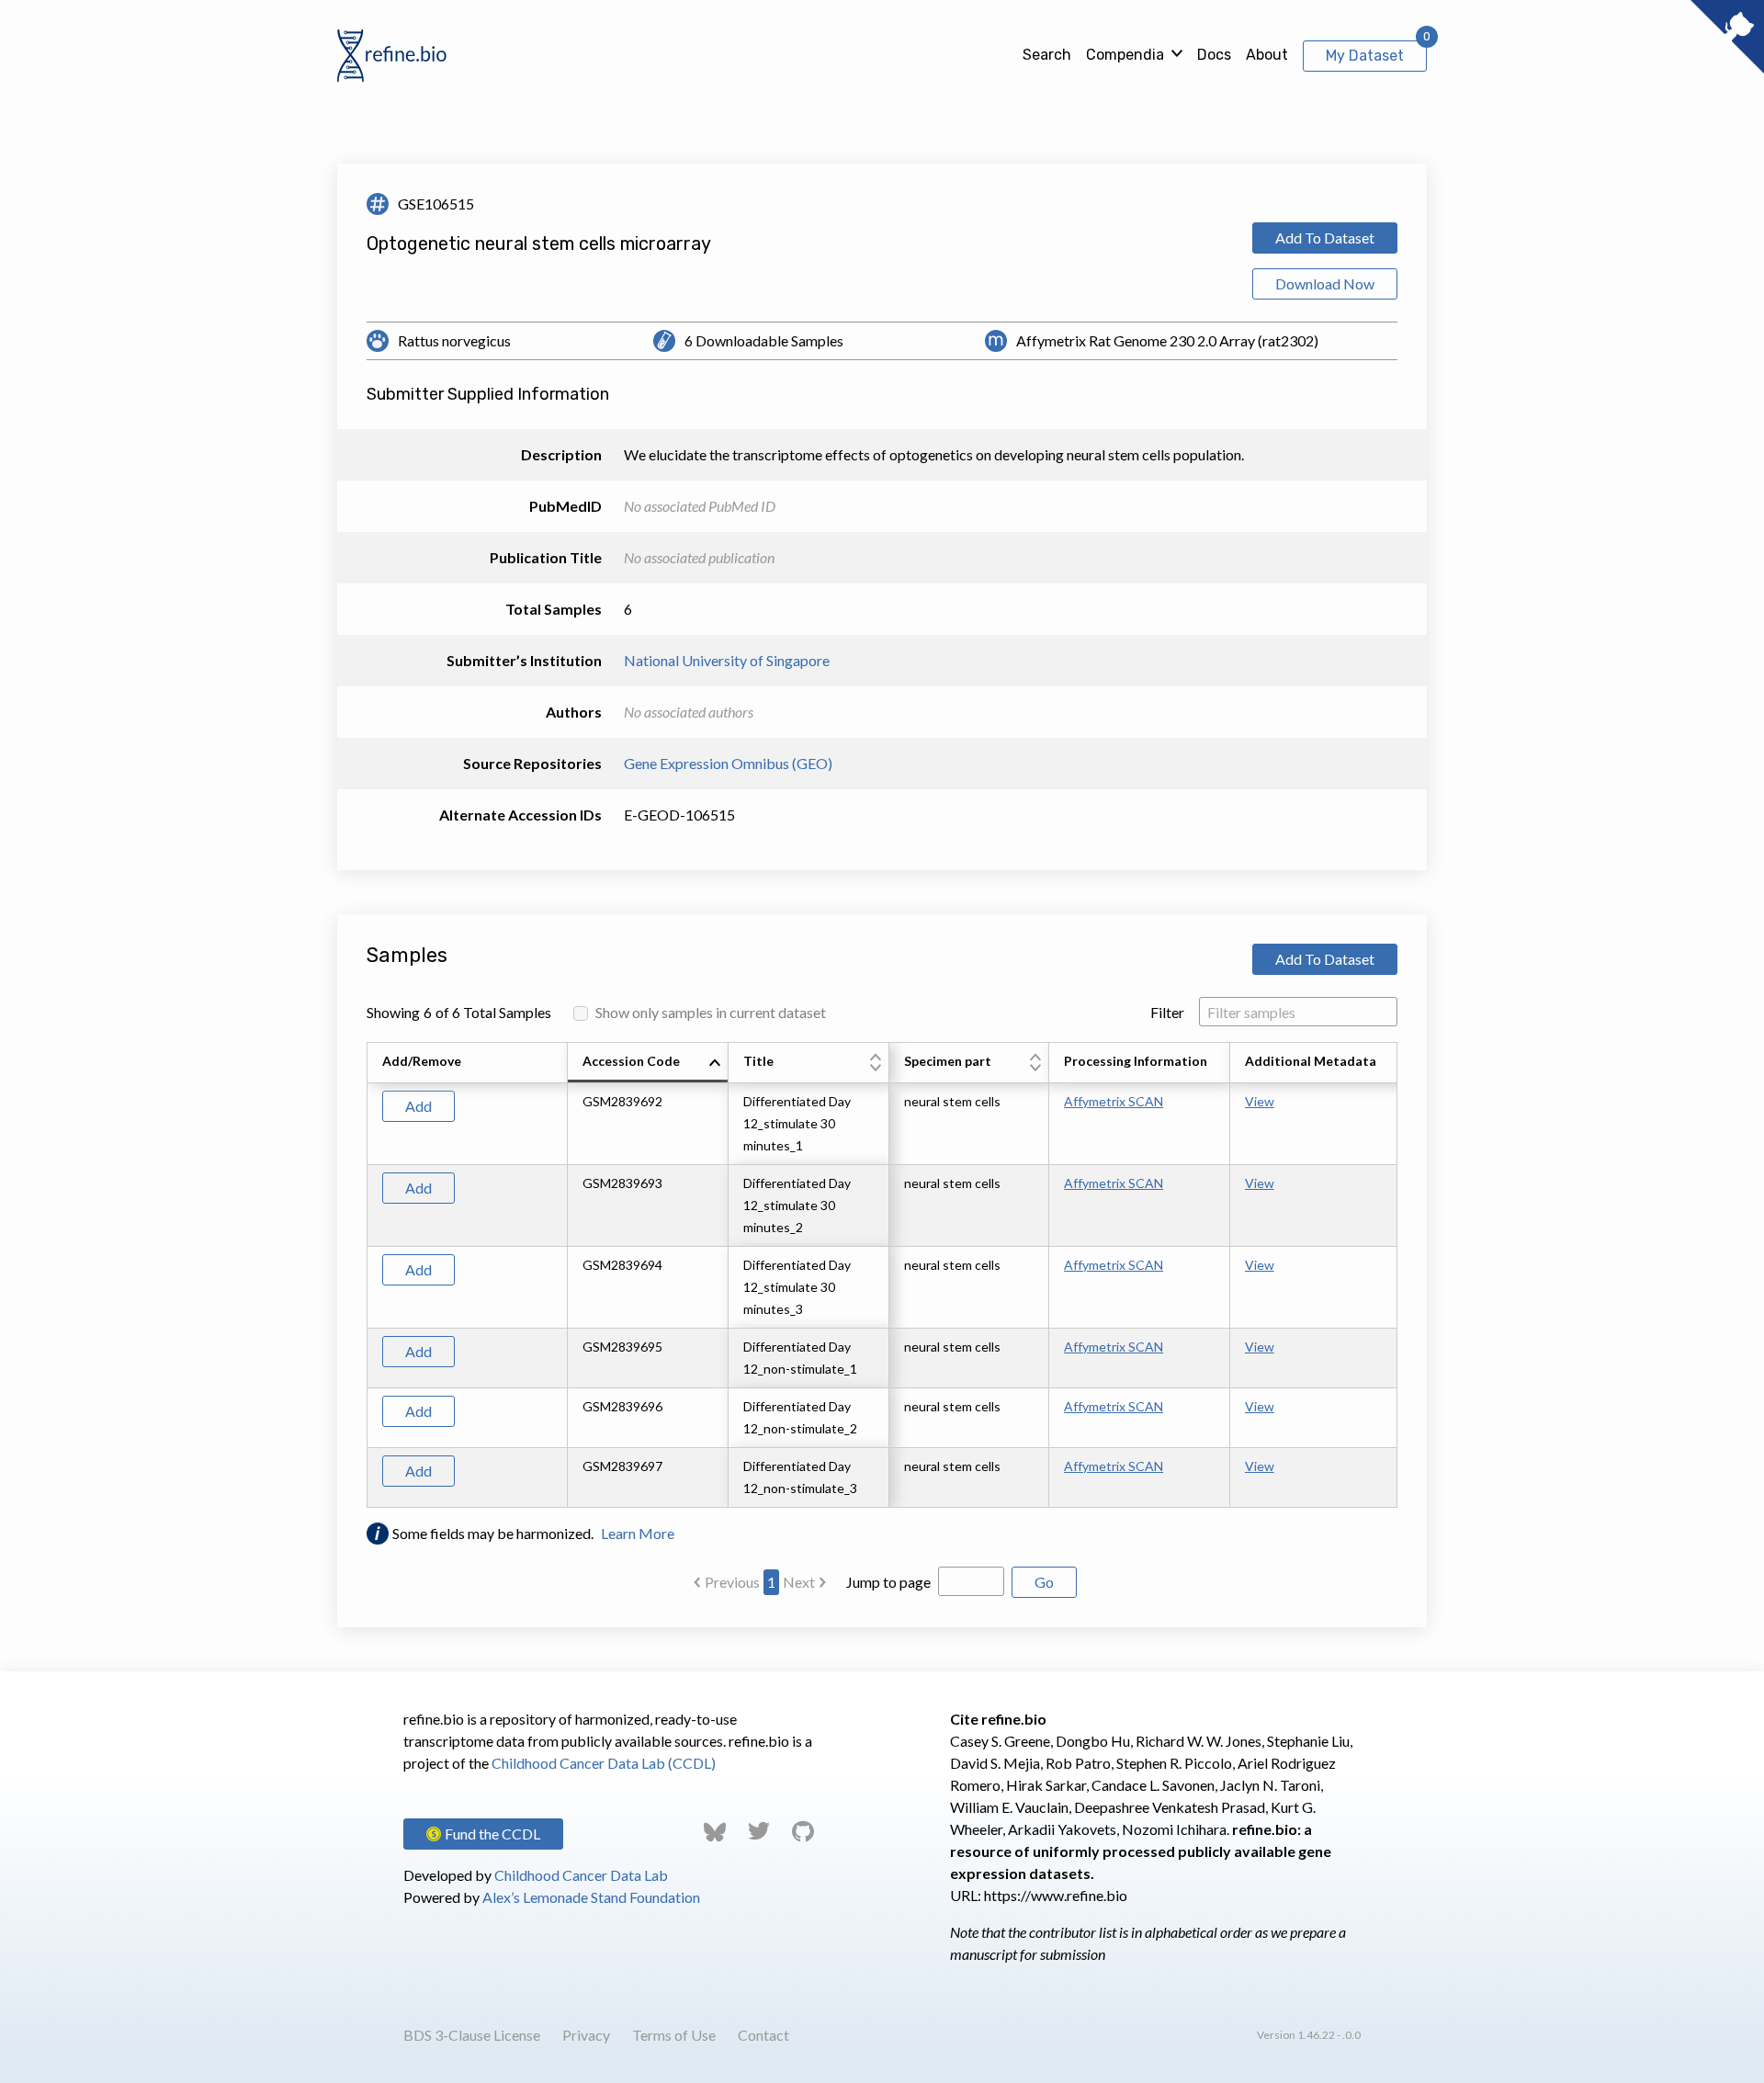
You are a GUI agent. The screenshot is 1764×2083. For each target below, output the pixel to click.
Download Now (1325, 283)
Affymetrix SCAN (1114, 1101)
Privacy (586, 2035)
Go (1044, 1582)
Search (1047, 55)
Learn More (638, 1533)
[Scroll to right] (1400, 1275)
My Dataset (1365, 56)
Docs (1214, 55)
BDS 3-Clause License (472, 2035)
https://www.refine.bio (1056, 1895)
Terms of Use (674, 2035)
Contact (763, 2035)
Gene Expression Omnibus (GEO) (728, 763)
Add (418, 1106)
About (1267, 55)
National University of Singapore (727, 660)
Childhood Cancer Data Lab (581, 1875)
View (1260, 1101)
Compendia (1125, 55)
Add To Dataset (1325, 238)
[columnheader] (648, 1063)
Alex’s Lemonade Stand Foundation (591, 1897)
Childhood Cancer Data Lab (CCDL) (604, 1763)
